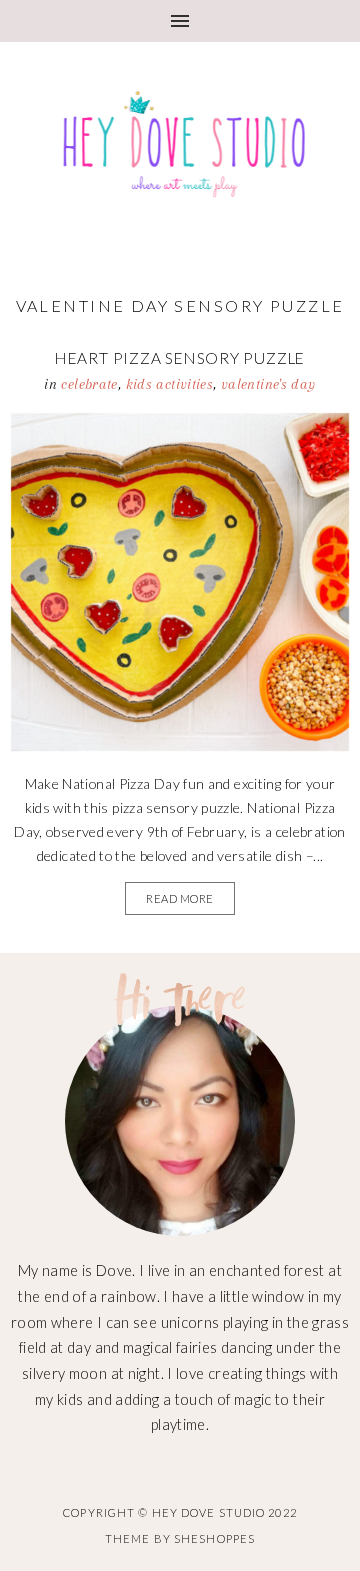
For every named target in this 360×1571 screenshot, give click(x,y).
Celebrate (89, 384)
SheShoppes (214, 1538)
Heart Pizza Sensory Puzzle (180, 358)
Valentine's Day (268, 384)
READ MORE (180, 898)
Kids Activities (170, 384)
